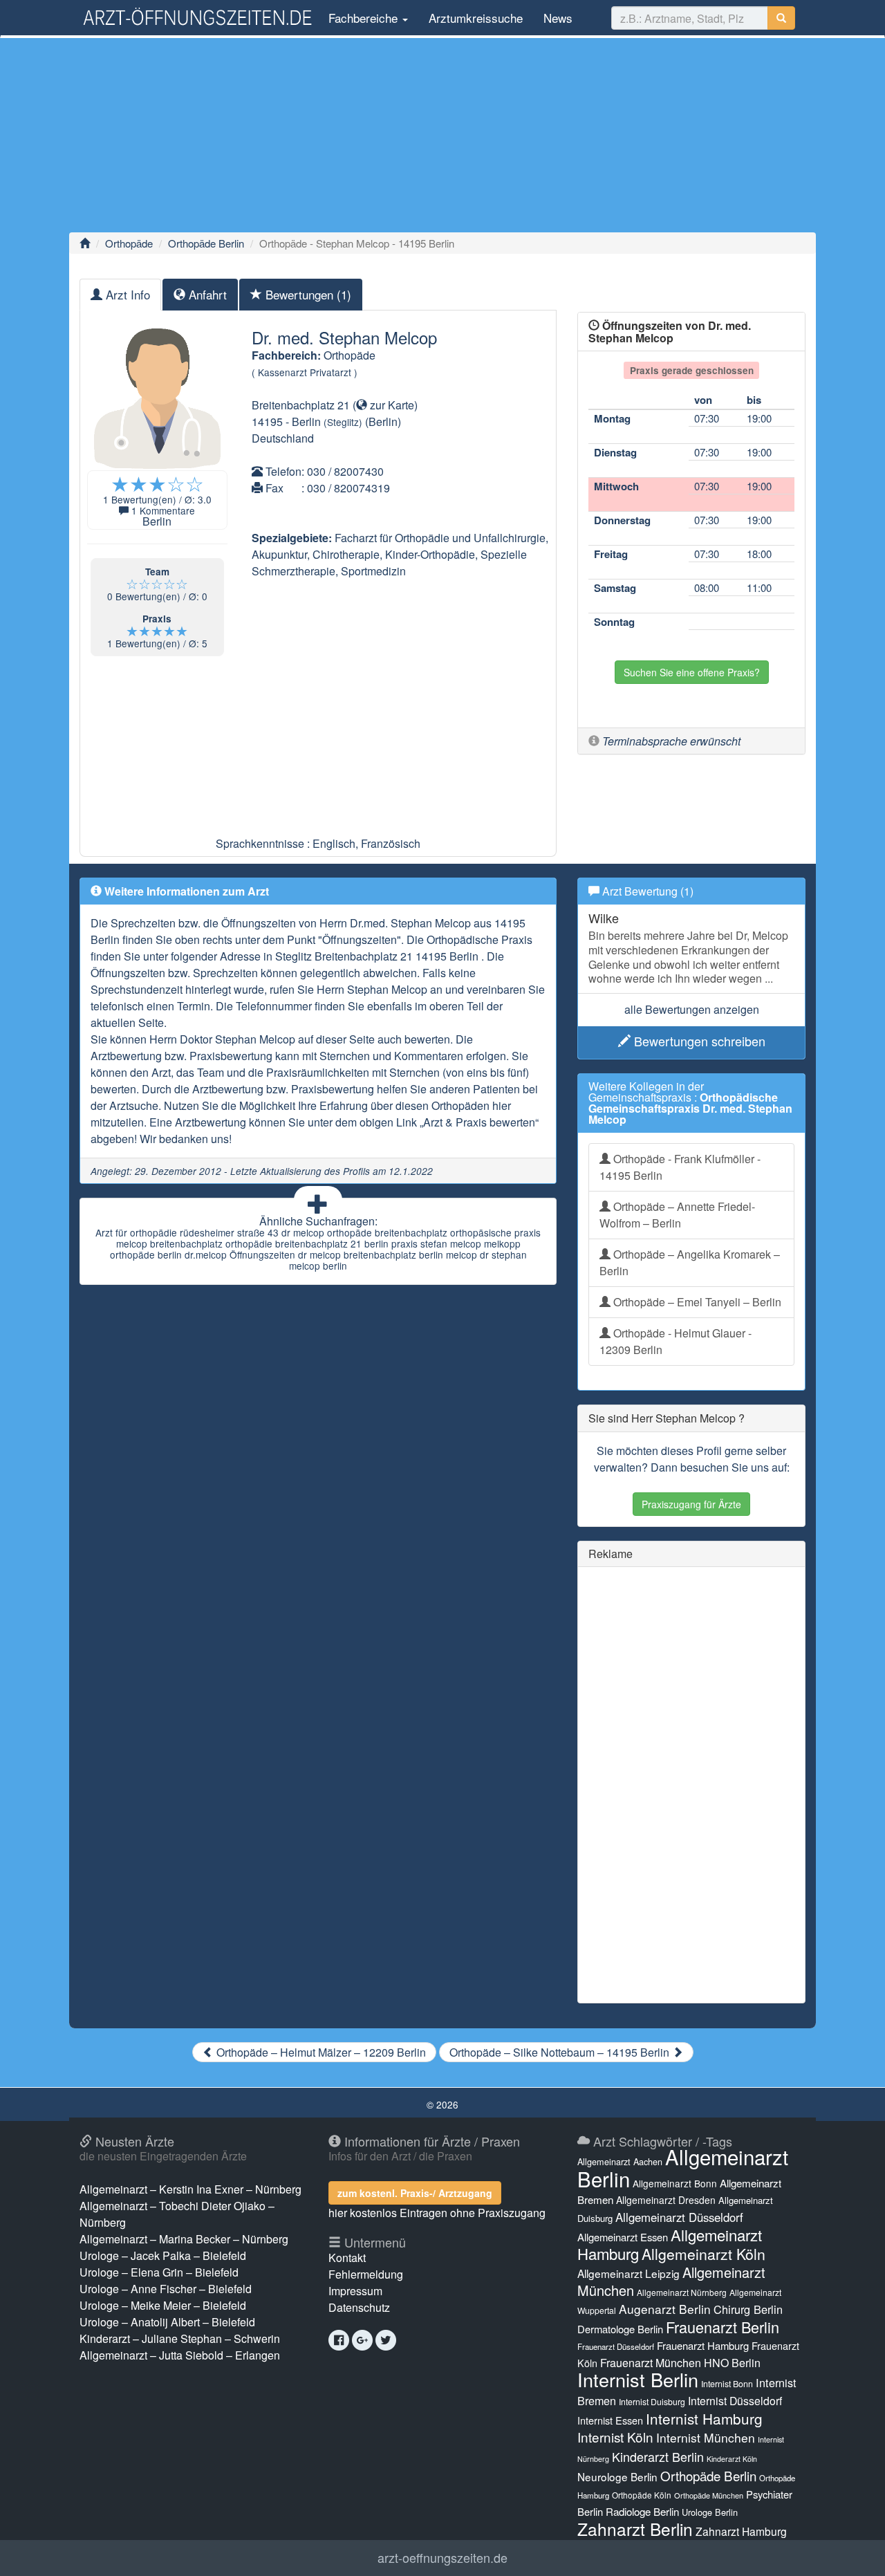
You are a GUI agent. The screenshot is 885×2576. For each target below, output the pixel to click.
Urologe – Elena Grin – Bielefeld (159, 2272)
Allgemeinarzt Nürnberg (682, 2292)
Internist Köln (615, 2437)
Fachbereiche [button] (363, 18)
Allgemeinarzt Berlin (683, 2167)
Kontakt (347, 2258)
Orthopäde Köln (642, 2495)
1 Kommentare (163, 510)
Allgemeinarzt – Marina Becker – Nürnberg (184, 2239)
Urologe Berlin (710, 2512)
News (558, 18)
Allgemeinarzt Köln (704, 2254)
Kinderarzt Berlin (658, 2456)
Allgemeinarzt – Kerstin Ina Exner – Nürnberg (190, 2189)
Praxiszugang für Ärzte (691, 1504)
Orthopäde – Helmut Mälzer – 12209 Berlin (320, 2052)
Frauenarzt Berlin (723, 2327)
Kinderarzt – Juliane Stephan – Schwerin (180, 2338)
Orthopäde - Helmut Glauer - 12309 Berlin (676, 1341)
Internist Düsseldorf (735, 2401)
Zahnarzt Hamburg (741, 2531)
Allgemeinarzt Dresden (666, 2200)
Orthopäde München (709, 2495)
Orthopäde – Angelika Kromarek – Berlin (690, 1262)
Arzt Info (126, 294)
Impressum (355, 2291)
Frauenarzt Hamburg (703, 2345)
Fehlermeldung (366, 2274)
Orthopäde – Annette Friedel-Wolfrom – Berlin (677, 1215)
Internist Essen (610, 2420)
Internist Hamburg (704, 2418)
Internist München (706, 2437)
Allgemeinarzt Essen (623, 2237)
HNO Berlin (732, 2363)
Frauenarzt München (651, 2363)
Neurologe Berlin (617, 2476)
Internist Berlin (638, 2379)
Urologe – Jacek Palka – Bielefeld (163, 2255)
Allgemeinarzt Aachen (620, 2162)
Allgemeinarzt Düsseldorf (679, 2217)
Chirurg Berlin (748, 2309)
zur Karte (391, 405)
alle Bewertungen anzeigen (692, 1009)
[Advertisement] (442, 135)
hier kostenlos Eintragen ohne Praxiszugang (437, 2213)
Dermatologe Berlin (620, 2329)
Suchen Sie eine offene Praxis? (692, 672)
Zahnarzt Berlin (635, 2529)
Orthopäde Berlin (206, 243)
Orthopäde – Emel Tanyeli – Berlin (696, 1302)
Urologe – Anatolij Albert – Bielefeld (167, 2322)
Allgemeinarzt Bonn (675, 2183)
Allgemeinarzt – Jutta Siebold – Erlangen (180, 2355)
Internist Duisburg (652, 2401)
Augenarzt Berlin (665, 2309)
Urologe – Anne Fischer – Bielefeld (166, 2289)
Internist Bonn (727, 2384)
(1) (308, 294)
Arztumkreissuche (476, 18)
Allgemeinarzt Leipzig (628, 2273)
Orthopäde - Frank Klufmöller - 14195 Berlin (680, 1167)
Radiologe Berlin (642, 2511)
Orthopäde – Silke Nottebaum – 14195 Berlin (561, 2052)
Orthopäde (129, 243)
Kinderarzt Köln (732, 2459)
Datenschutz (359, 2307)
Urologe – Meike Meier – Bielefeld (163, 2305)
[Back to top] (853, 2551)
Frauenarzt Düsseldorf (616, 2346)
